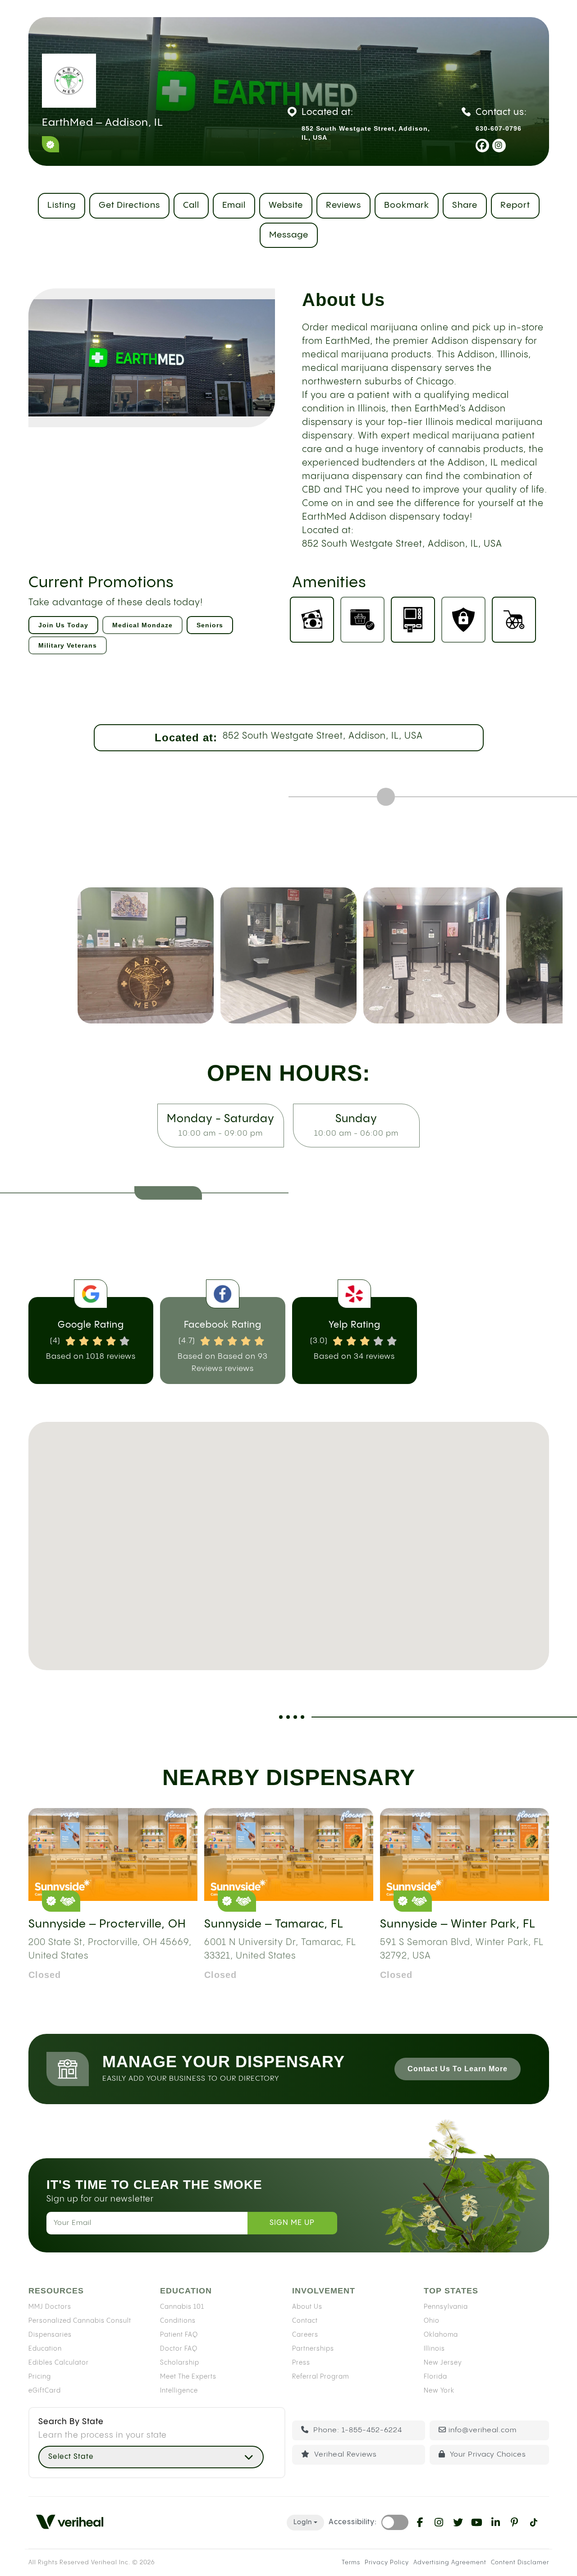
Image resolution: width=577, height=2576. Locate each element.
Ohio (432, 2321)
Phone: (357, 2430)
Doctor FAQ (179, 2349)
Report (515, 205)
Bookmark (407, 205)
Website (286, 205)
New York (439, 2391)
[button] (288, 1531)
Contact (305, 2321)
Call (191, 205)
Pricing (40, 2377)
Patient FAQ (179, 2335)
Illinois (434, 2349)
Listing (62, 205)
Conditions (178, 2321)
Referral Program (321, 2377)
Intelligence (179, 2391)
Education (45, 2349)
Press (301, 2363)
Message (289, 235)
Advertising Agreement (450, 2562)
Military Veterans (68, 645)
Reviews (343, 205)
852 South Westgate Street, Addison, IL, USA (323, 736)
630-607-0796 (499, 128)
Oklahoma (441, 2335)
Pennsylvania (446, 2307)
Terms (351, 2562)
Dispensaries (50, 2335)
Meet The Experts (188, 2377)
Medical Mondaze (142, 625)
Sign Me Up (292, 2223)
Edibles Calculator (59, 2363)
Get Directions (129, 205)
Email (234, 205)
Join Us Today (63, 625)
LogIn (303, 2522)
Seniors (210, 625)
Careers (305, 2335)
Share (465, 205)
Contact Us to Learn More (458, 2069)
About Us (307, 2307)
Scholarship (180, 2363)
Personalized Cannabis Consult (80, 2321)
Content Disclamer (520, 2562)
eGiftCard (45, 2391)
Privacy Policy (387, 2562)
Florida (435, 2377)
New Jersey (443, 2363)
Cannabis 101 (182, 2307)
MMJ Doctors (50, 2307)
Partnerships (313, 2349)
